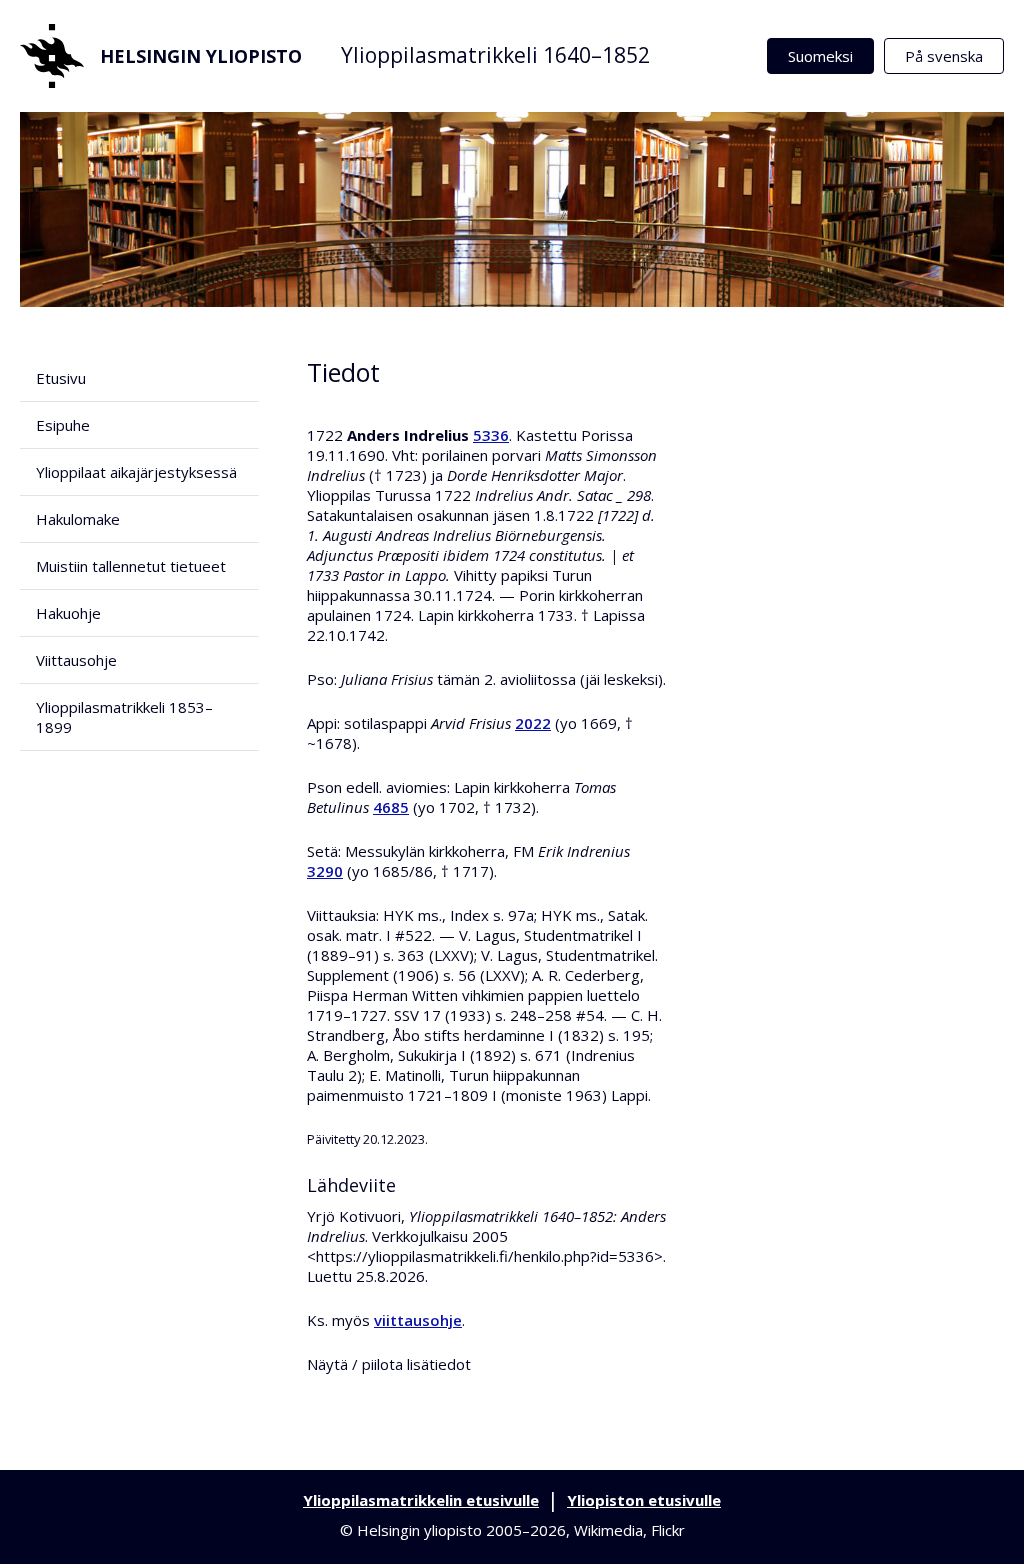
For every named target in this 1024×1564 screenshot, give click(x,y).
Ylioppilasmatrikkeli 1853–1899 (124, 717)
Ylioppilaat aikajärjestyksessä (136, 472)
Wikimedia (608, 1530)
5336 (491, 435)
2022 (533, 723)
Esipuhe (63, 425)
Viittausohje (76, 660)
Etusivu (61, 378)
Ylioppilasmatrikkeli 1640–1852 (495, 55)
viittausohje (418, 1320)
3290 (325, 871)
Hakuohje (68, 613)
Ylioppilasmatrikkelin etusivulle (421, 1500)
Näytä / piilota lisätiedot (389, 1364)
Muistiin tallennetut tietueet (131, 566)
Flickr (668, 1530)
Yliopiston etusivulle (644, 1500)
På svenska (944, 56)
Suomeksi (820, 56)
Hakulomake (78, 519)
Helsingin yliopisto (201, 56)
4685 (391, 807)
